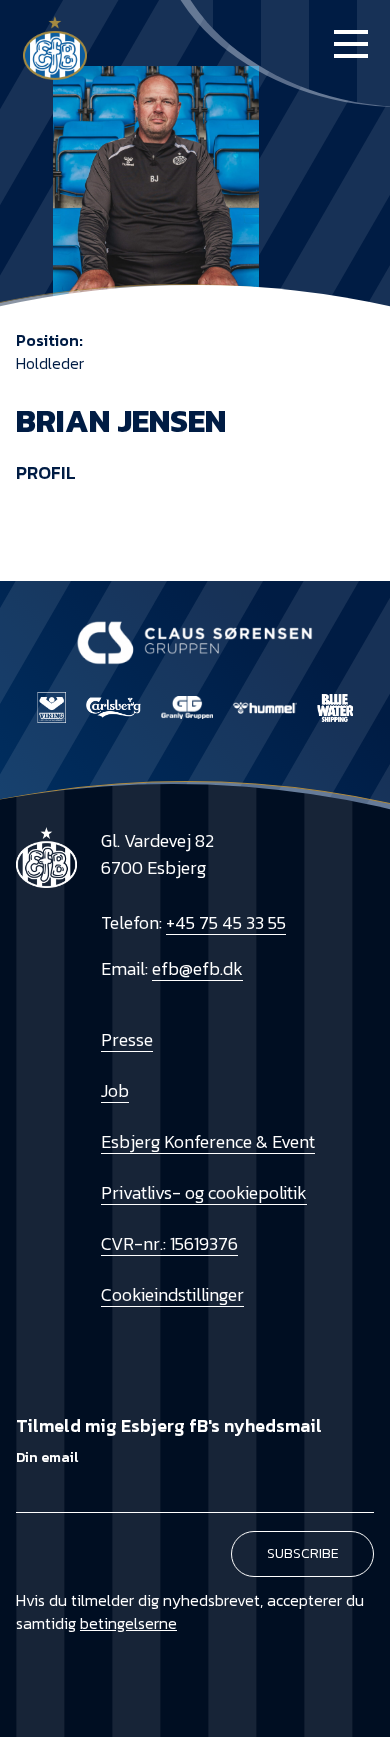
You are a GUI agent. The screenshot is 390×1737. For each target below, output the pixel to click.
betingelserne (128, 1623)
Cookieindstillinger (172, 1294)
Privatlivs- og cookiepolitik (204, 1192)
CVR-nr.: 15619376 (169, 1243)
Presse (127, 1039)
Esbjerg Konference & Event (208, 1141)
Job (115, 1090)
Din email (47, 1457)
